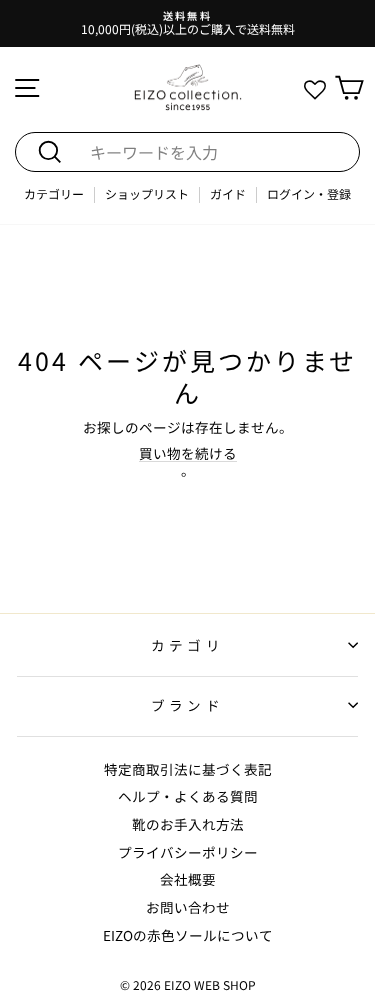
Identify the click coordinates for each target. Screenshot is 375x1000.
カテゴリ (187, 645)
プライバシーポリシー (188, 852)
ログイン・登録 (309, 194)
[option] (187, 23)
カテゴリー (54, 194)
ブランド (187, 705)
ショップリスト (147, 194)
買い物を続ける (188, 453)
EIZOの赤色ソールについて (188, 935)
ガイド (228, 194)
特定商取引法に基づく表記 (188, 769)
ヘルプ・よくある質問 (188, 796)
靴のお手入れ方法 (188, 824)
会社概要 (188, 879)
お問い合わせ (188, 907)
